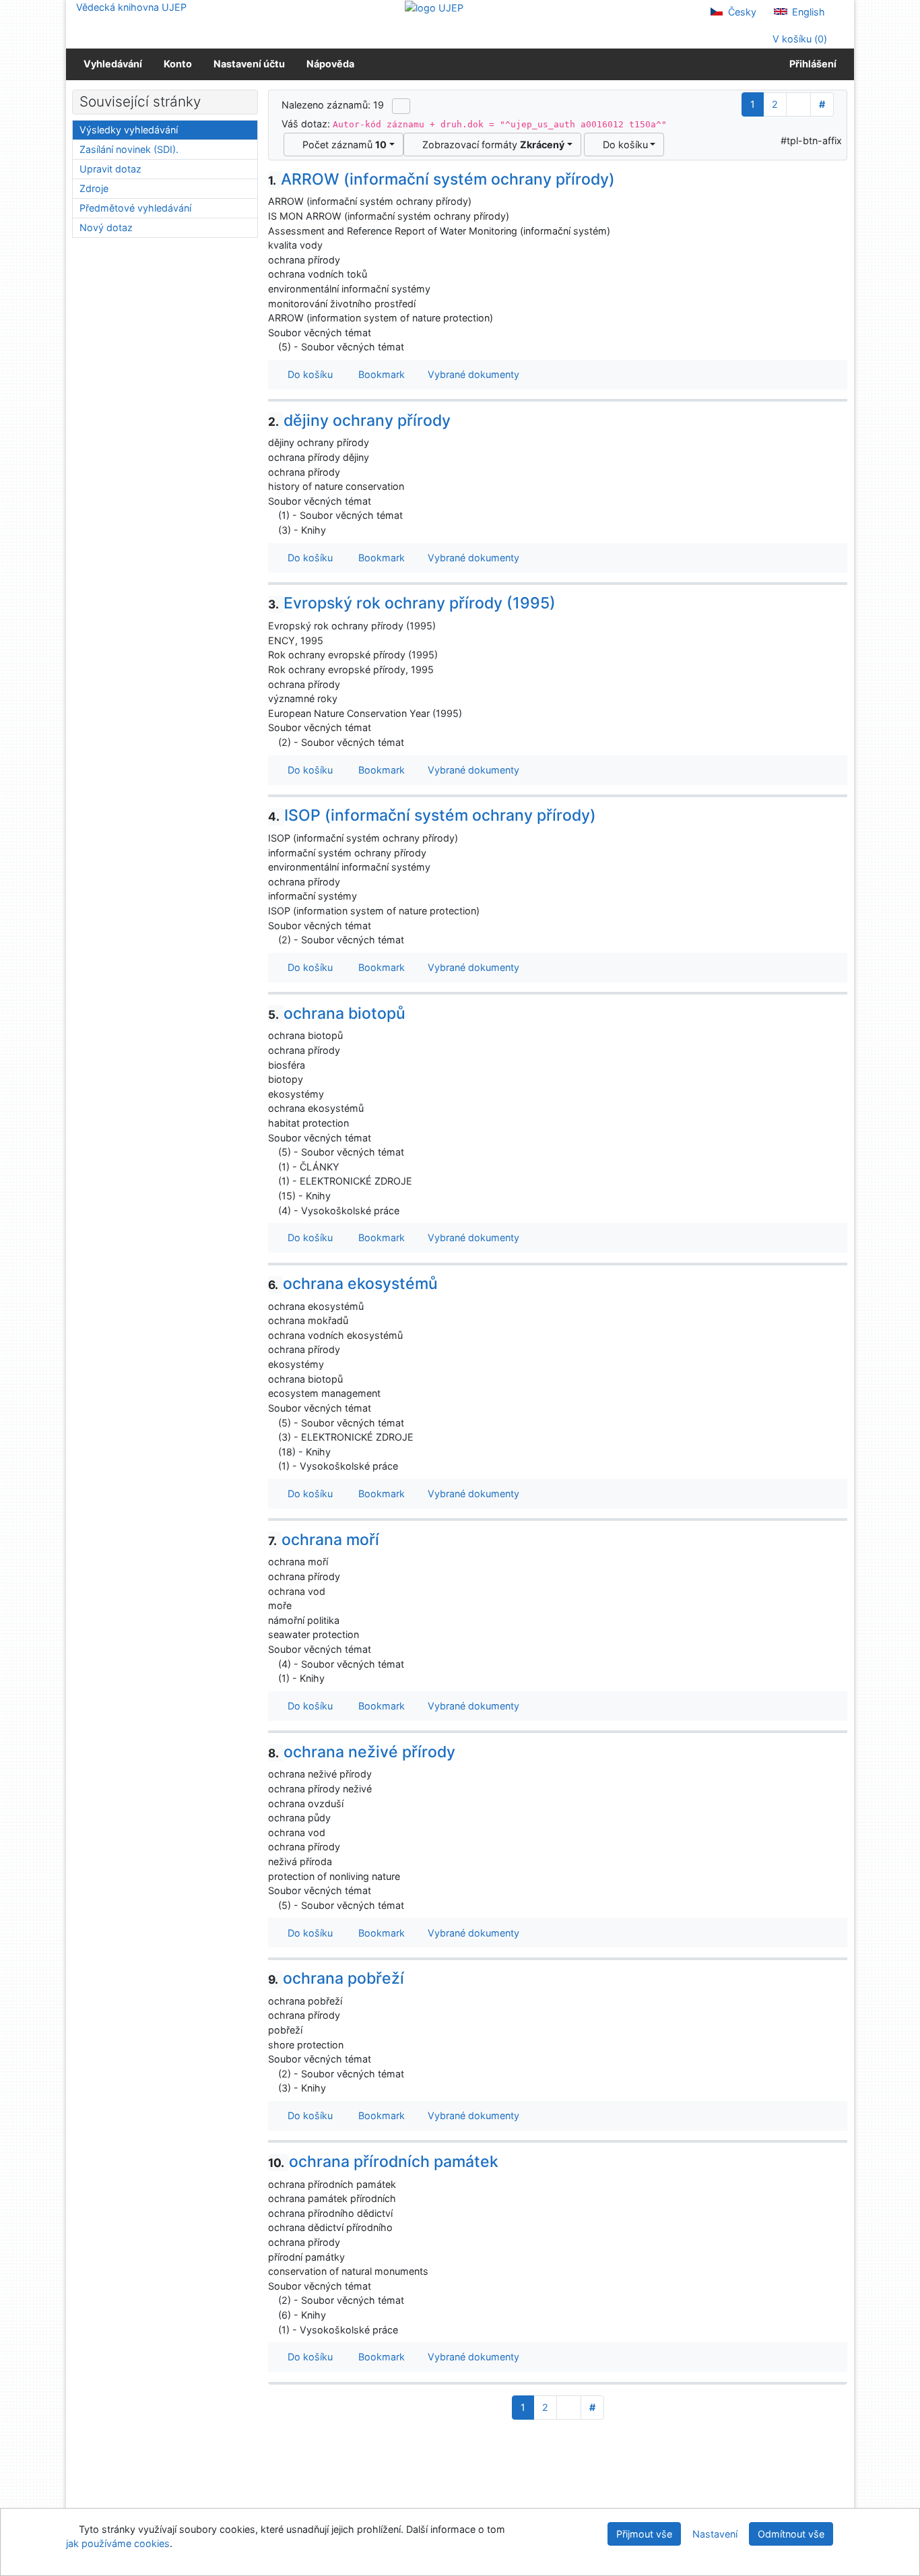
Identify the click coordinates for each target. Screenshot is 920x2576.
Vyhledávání (113, 64)
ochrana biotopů (337, 1013)
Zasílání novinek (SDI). (129, 149)
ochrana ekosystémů (353, 1284)
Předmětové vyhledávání (135, 208)
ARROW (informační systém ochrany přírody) (441, 179)
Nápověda (330, 64)
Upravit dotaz (110, 169)
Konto (178, 64)
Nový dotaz (106, 227)
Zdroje (94, 188)
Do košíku (623, 145)
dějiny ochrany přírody (359, 420)
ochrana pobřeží (336, 1978)
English (807, 12)
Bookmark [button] (379, 374)
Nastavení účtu (249, 64)
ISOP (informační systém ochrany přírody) (432, 815)
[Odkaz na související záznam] (272, 347)
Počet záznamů (342, 145)
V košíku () (798, 39)
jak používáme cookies (118, 2543)
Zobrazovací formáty (491, 145)
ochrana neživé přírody (362, 1752)
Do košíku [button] (307, 374)
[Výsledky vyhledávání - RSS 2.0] (401, 106)
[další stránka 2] (798, 104)
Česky (741, 12)
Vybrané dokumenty (472, 374)
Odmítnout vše (791, 2534)
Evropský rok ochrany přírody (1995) (412, 603)
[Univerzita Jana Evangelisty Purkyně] (434, 7)
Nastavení (715, 2534)
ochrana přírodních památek (383, 2162)
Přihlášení (811, 64)
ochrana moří (324, 1540)
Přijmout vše (644, 2534)
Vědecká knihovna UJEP (131, 7)
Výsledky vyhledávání (129, 130)
